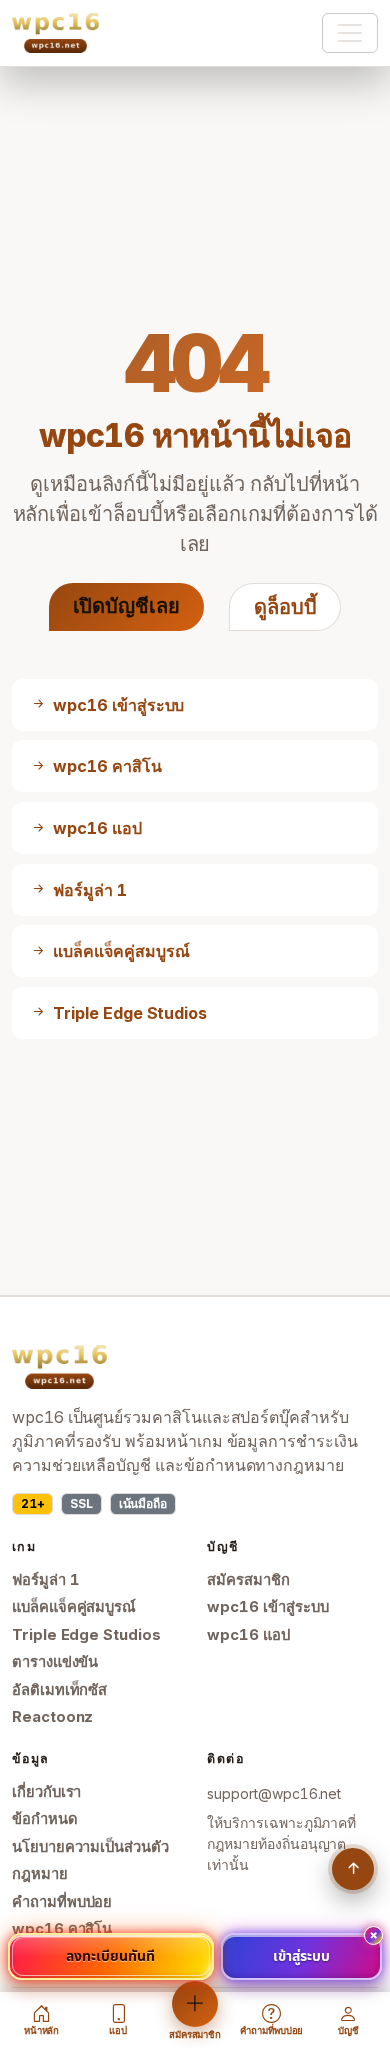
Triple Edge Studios (86, 1635)
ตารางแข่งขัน (55, 1662)
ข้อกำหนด (45, 1819)
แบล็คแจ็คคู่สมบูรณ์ (74, 1607)
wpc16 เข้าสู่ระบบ (267, 1607)
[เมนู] (350, 33)
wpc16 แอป (248, 1635)
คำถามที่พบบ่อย (62, 1902)
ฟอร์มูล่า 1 (46, 1580)
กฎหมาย (40, 1874)
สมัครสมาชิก (248, 1580)
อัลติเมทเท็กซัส (59, 1690)
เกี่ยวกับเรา (46, 1792)
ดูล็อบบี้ (285, 607)
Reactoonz (52, 1717)
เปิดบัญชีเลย (126, 606)
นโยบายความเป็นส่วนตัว (90, 1847)
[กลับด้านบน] (353, 1869)
